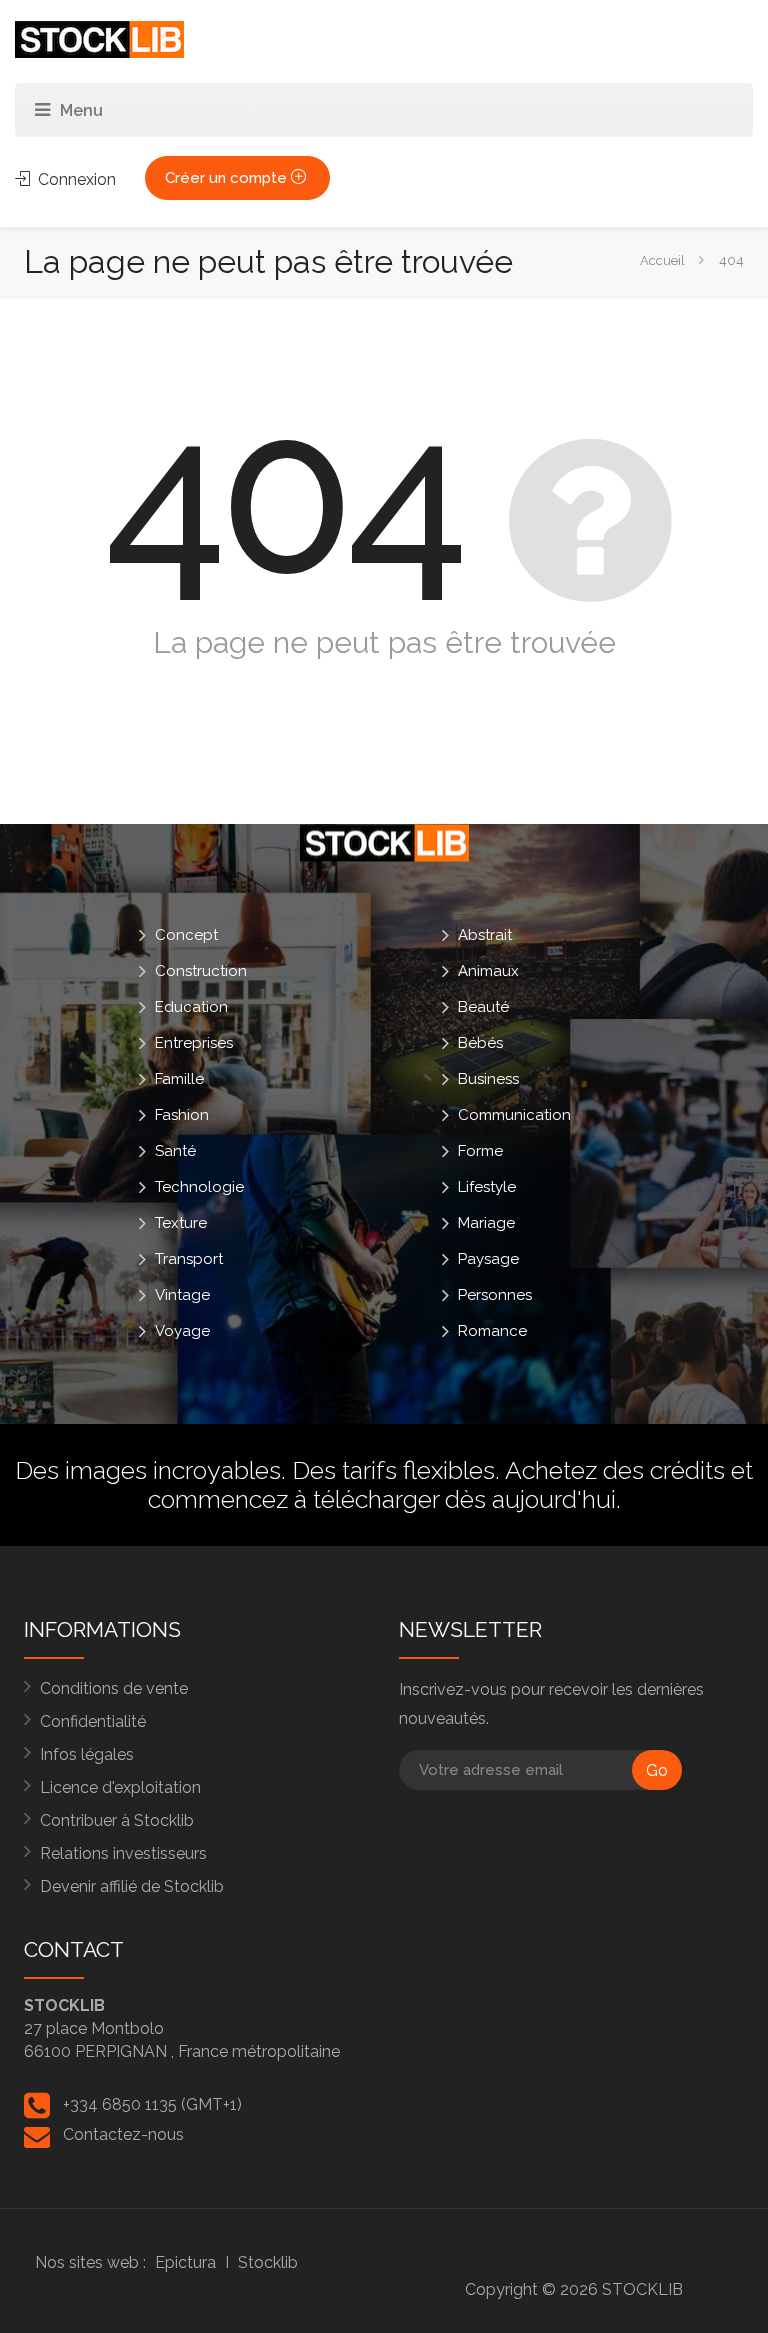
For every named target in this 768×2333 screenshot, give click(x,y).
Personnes (495, 1295)
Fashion (182, 1115)
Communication (514, 1115)
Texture (181, 1223)
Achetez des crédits (615, 1470)
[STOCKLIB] (99, 38)
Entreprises (194, 1043)
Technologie (199, 1187)
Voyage (182, 1331)
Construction (201, 971)
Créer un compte (228, 178)
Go (657, 1770)
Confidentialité (93, 1721)
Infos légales (87, 1754)
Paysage (488, 1259)
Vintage (182, 1295)
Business (488, 1079)
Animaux (488, 971)
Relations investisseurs (123, 1853)
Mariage (486, 1223)
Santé (175, 1151)
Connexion (75, 179)
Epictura (185, 2262)
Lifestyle (487, 1187)
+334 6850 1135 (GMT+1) (152, 2104)
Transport (189, 1259)
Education (191, 1007)
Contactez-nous (123, 2134)
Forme (480, 1151)
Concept (186, 935)
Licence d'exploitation (120, 1787)
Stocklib (268, 2262)
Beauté (483, 1007)
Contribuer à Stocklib (117, 1820)
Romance (492, 1331)
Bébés (480, 1043)
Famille (179, 1079)
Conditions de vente (114, 1688)
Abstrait (485, 935)
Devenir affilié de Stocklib (132, 1886)
